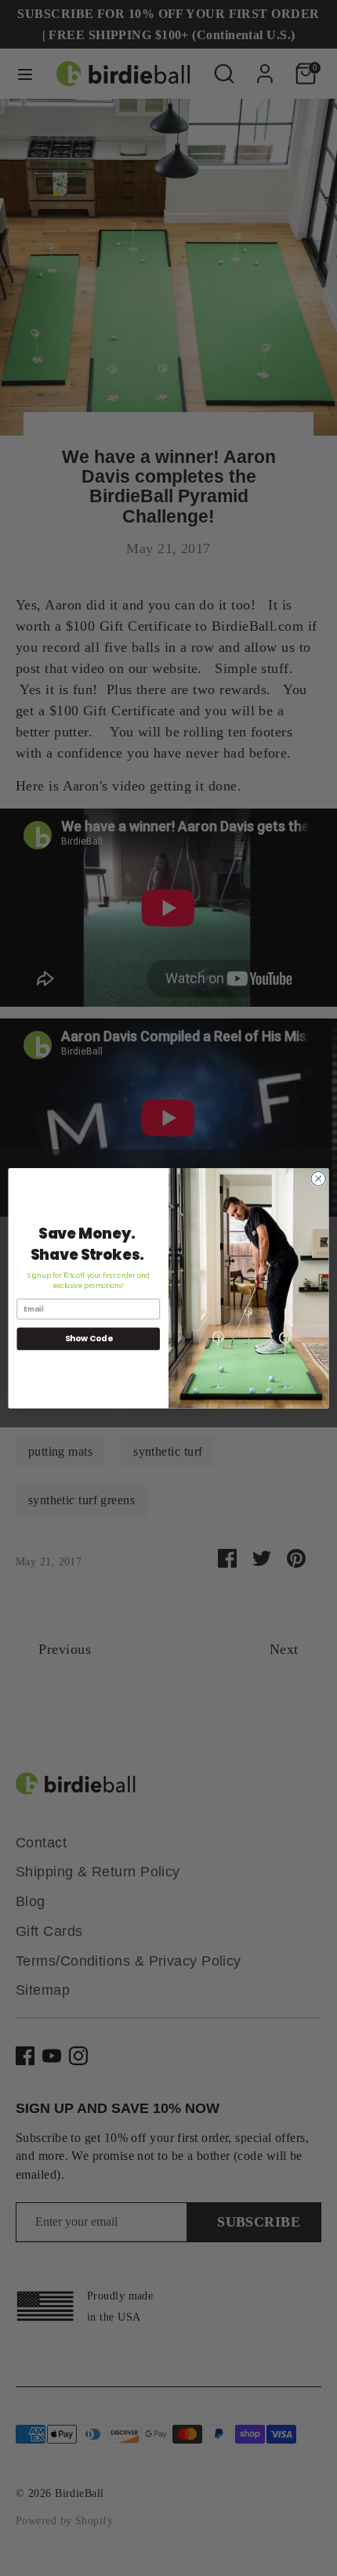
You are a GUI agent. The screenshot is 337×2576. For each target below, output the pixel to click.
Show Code (89, 1339)
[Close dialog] (318, 1178)
